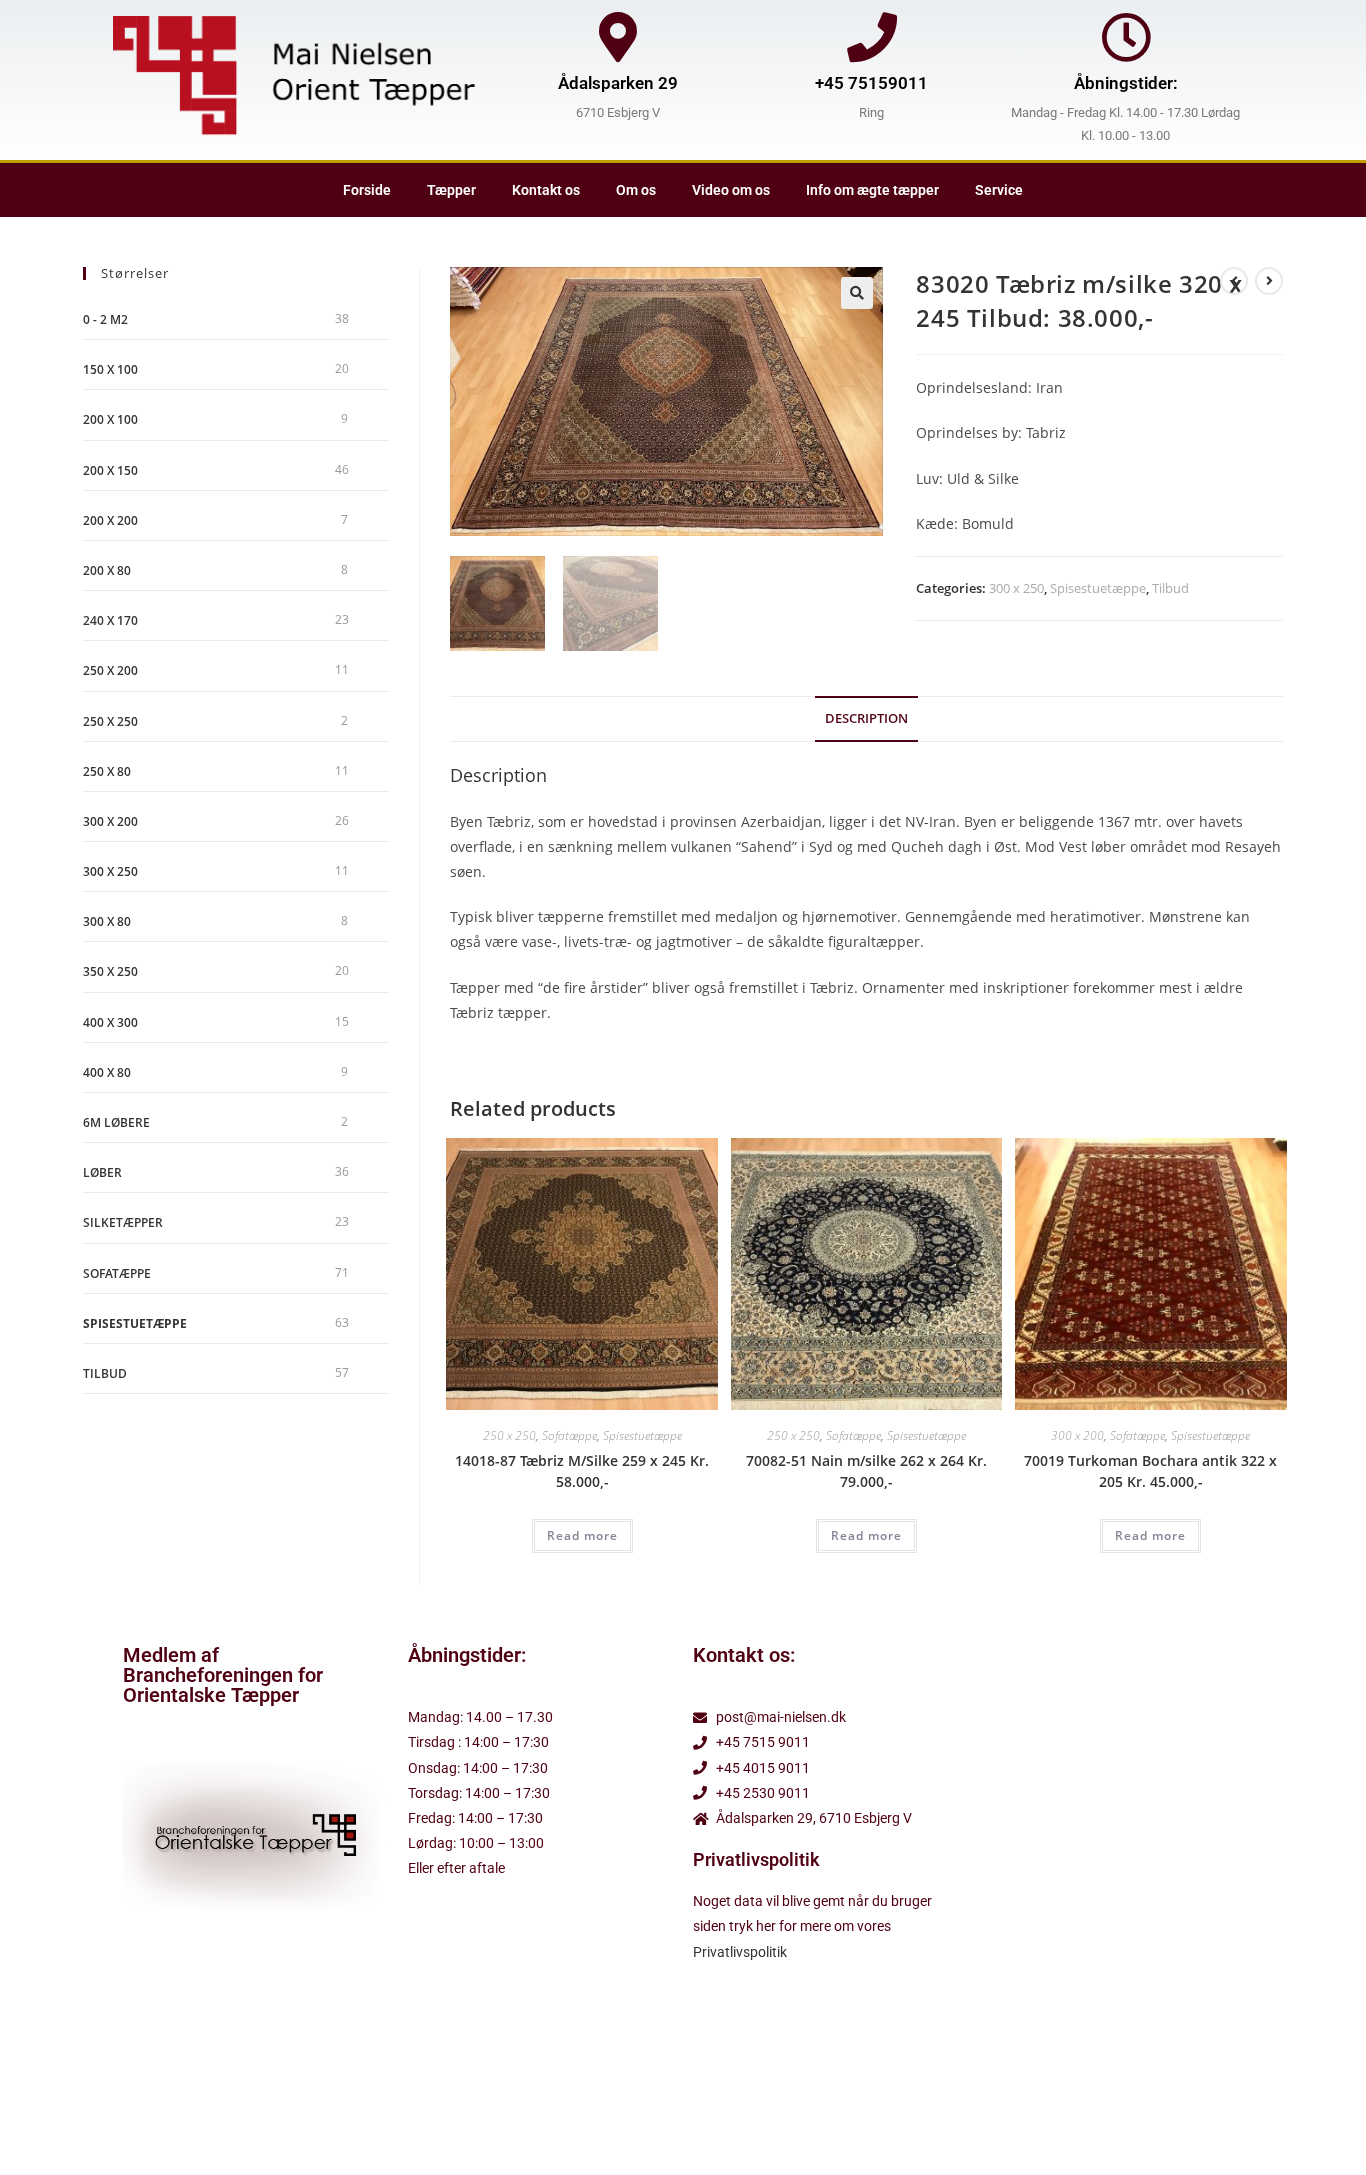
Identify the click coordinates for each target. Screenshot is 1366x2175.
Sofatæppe (569, 1435)
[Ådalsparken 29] (618, 37)
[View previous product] (1234, 281)
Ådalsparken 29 (618, 83)
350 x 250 (110, 971)
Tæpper (451, 190)
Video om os (731, 190)
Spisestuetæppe (1098, 588)
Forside (367, 190)
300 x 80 (107, 921)
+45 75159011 (871, 83)
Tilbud (1170, 588)
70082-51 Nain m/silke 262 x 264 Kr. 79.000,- (866, 1471)
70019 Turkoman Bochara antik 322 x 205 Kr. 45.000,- (1150, 1471)
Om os (636, 190)
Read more (582, 1535)
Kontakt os (546, 190)
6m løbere (116, 1122)
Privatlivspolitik (740, 1952)
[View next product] (1269, 281)
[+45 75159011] (872, 37)
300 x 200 (1077, 1435)
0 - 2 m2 (105, 319)
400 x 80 (107, 1072)
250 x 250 (509, 1435)
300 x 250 (1016, 588)
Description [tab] (866, 718)
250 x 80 (107, 771)
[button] (857, 293)
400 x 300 (110, 1022)
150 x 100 (110, 369)
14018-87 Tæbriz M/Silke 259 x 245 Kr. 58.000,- (582, 1471)
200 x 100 (110, 419)
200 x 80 (107, 570)
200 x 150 (110, 470)
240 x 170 (110, 620)
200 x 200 (110, 520)
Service (999, 190)
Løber (102, 1172)
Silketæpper (123, 1222)
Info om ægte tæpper (872, 190)
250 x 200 (110, 670)
